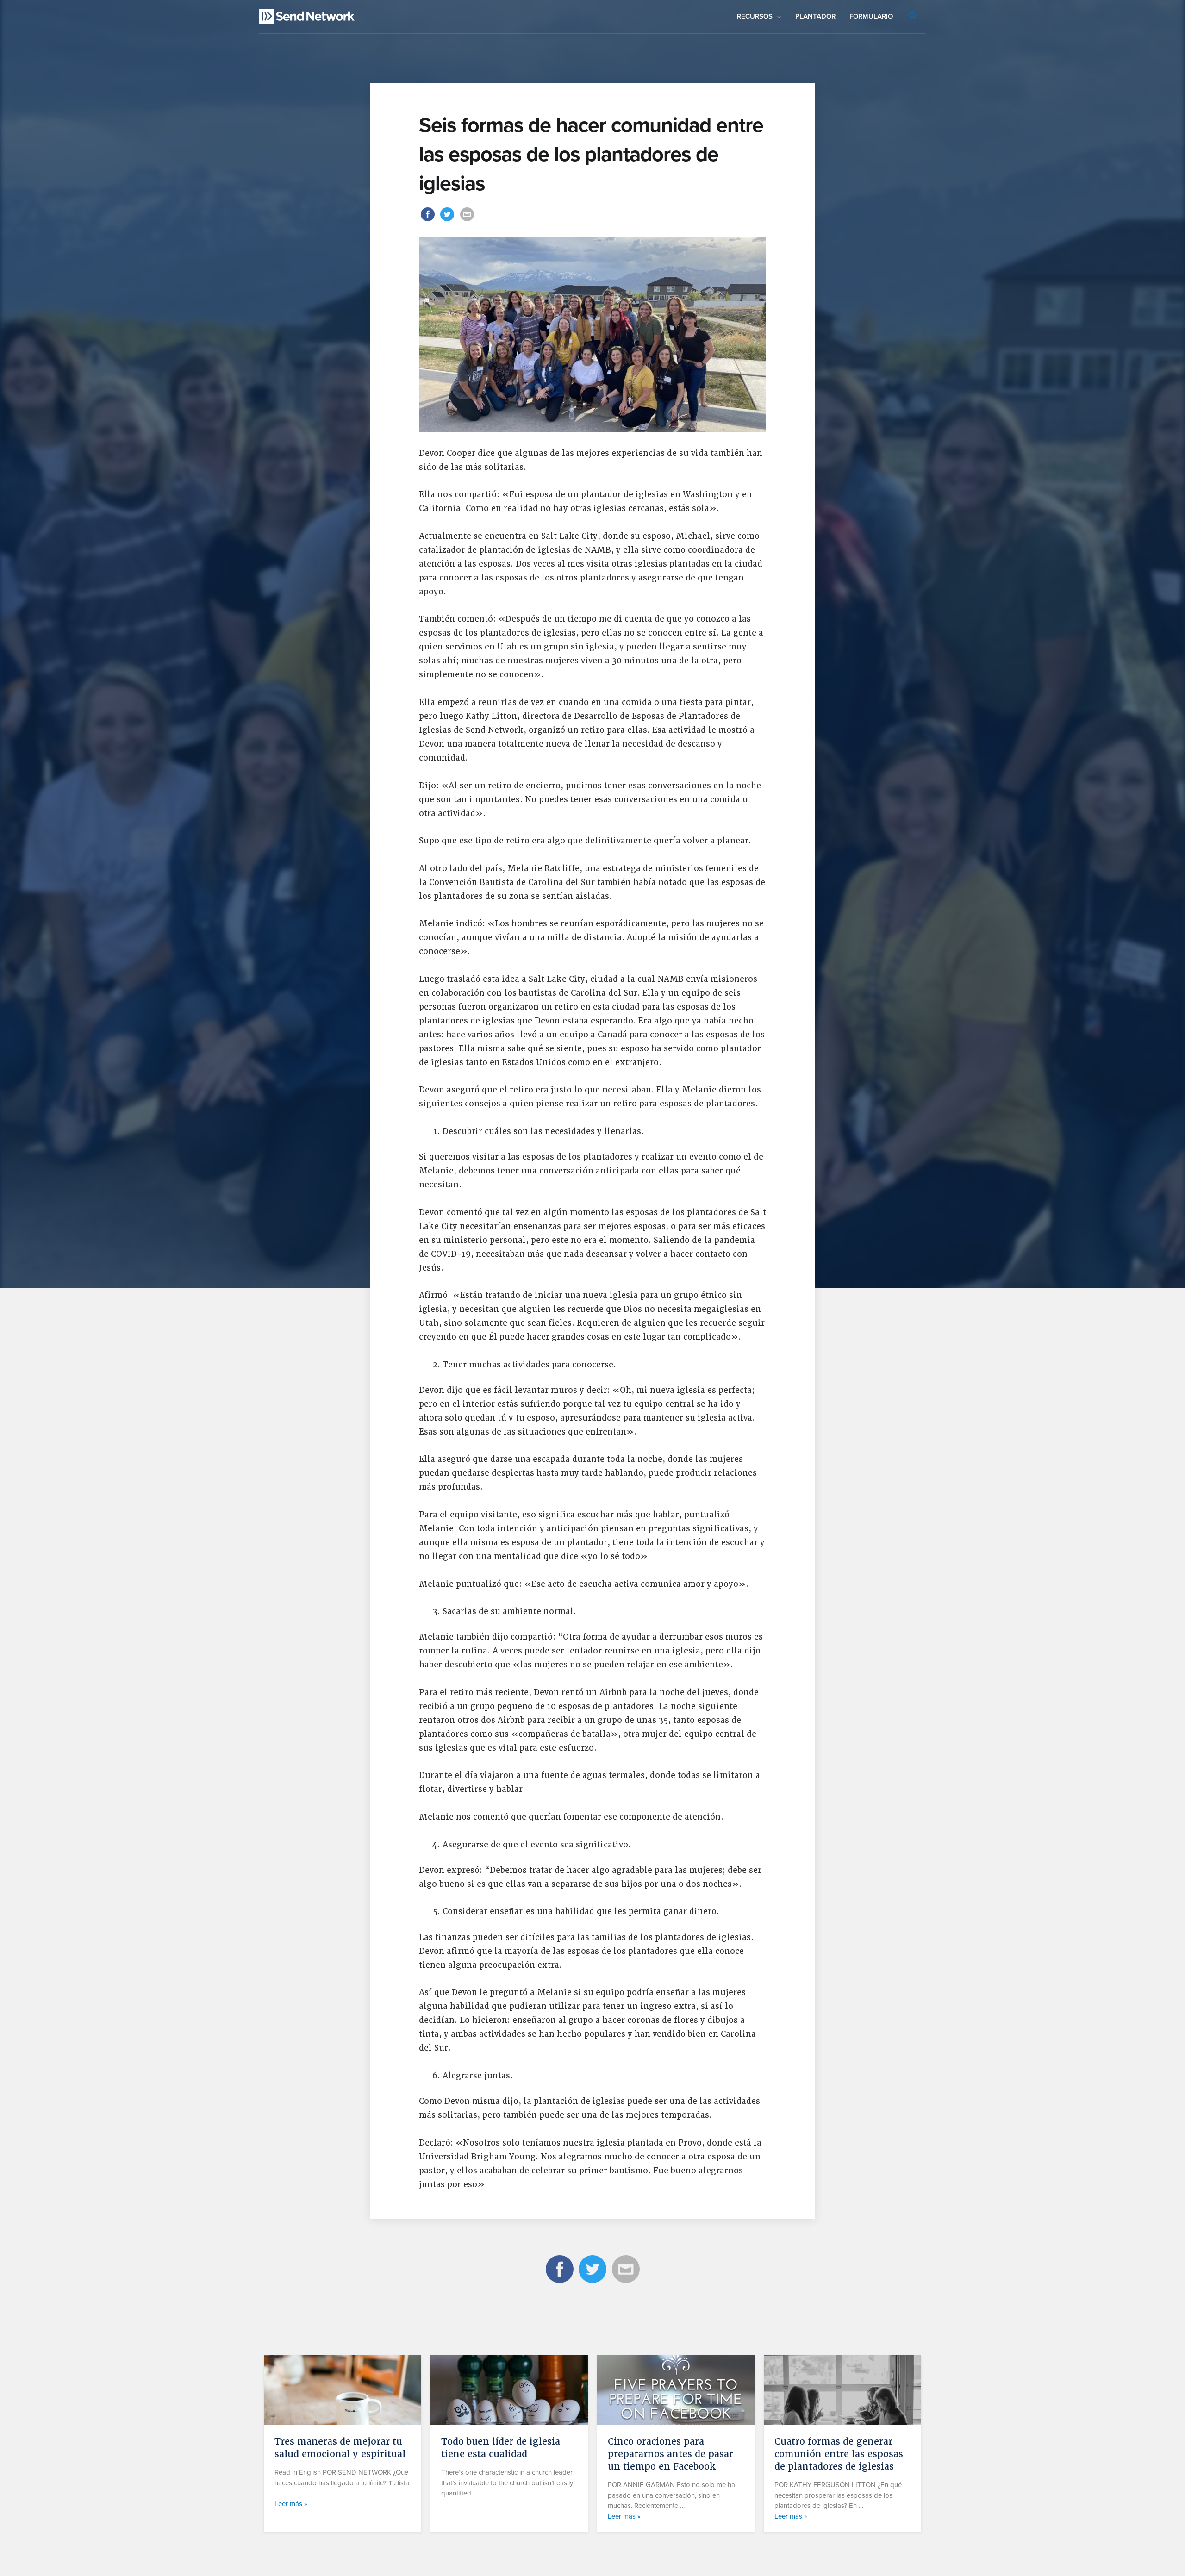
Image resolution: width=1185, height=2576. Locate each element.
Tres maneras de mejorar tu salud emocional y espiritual (340, 2448)
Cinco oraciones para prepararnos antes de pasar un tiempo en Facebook (670, 2454)
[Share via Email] (467, 220)
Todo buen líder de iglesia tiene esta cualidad (501, 2448)
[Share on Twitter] (449, 220)
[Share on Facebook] (429, 220)
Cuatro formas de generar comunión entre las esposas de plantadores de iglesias (839, 2454)
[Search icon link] (913, 17)
